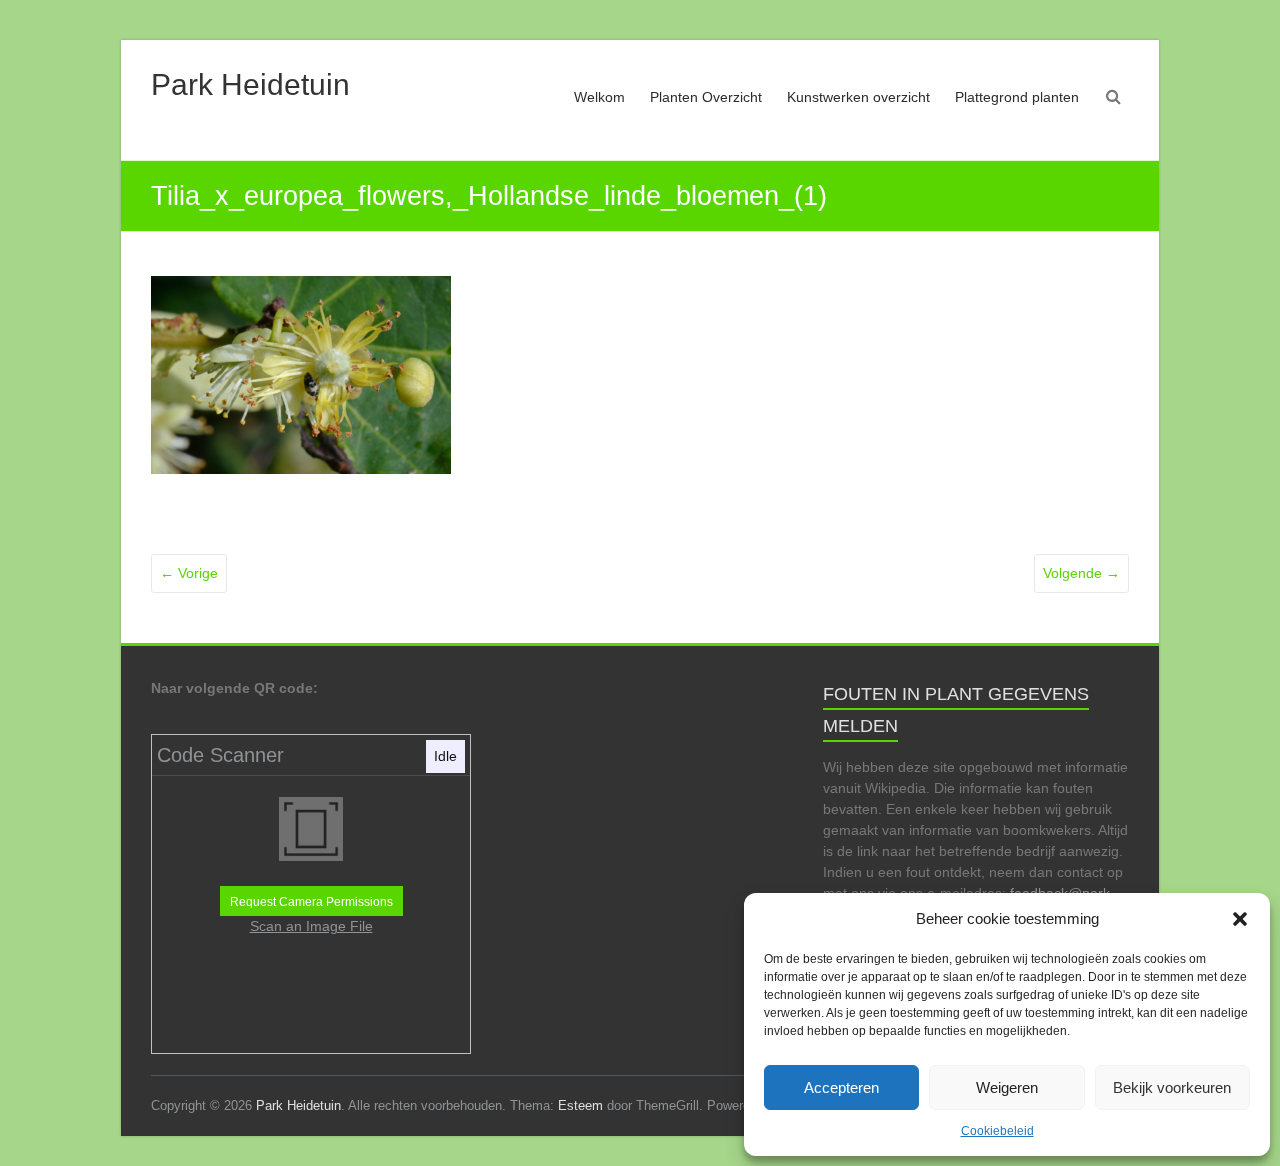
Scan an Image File (311, 926)
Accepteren (841, 1087)
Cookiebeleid (997, 1131)
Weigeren (1007, 1087)
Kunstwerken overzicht (858, 97)
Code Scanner (220, 755)
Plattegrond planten (1017, 97)
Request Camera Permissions (311, 902)
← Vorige (189, 573)
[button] (1240, 919)
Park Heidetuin (250, 84)
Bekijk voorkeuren (1172, 1087)
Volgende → (1081, 573)
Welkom (599, 97)
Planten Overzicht (706, 97)
